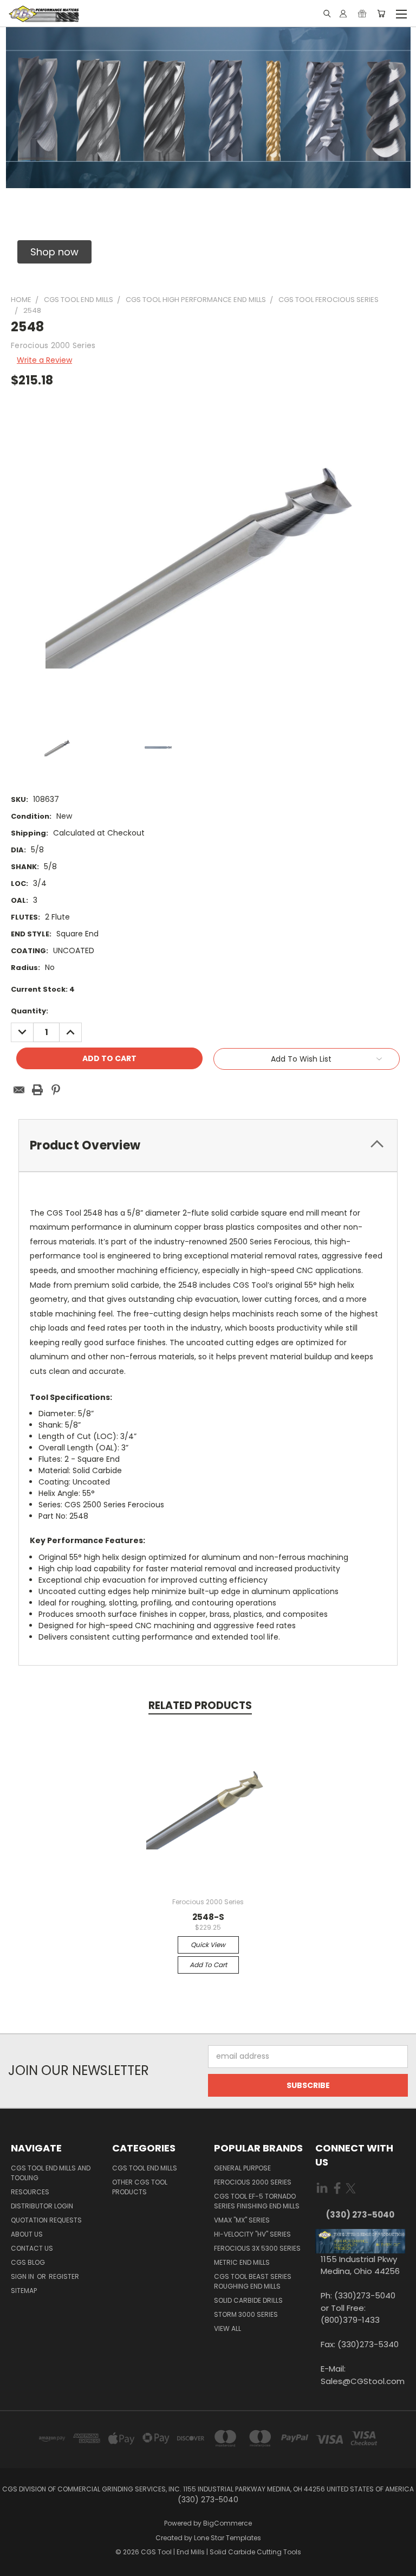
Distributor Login (42, 2206)
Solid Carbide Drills (248, 2300)
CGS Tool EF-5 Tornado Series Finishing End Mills (257, 2201)
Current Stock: (43, 989)
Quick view (208, 1945)
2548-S (208, 1917)
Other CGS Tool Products (140, 2187)
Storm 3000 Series (246, 2314)
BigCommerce (227, 2523)
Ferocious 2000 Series (253, 2182)
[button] (54, 252)
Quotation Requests (46, 2220)
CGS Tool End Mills (145, 2168)
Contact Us (32, 2248)
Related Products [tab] (200, 1705)
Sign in (23, 2276)
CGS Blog (28, 2262)
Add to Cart (208, 1965)
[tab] (208, 1145)
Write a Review (44, 360)
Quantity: (30, 1011)
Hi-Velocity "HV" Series (252, 2234)
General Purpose (242, 2168)
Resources (30, 2192)
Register (64, 2276)
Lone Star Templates (227, 2538)
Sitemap (24, 2291)
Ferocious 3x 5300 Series (257, 2248)
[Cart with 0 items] (381, 14)
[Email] (19, 1090)
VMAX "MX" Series (242, 2220)
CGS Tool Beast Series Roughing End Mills (253, 2281)
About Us (27, 2234)
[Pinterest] (56, 1090)
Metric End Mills (242, 2262)
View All (227, 2328)
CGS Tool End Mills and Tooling (51, 2173)
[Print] (37, 1090)
